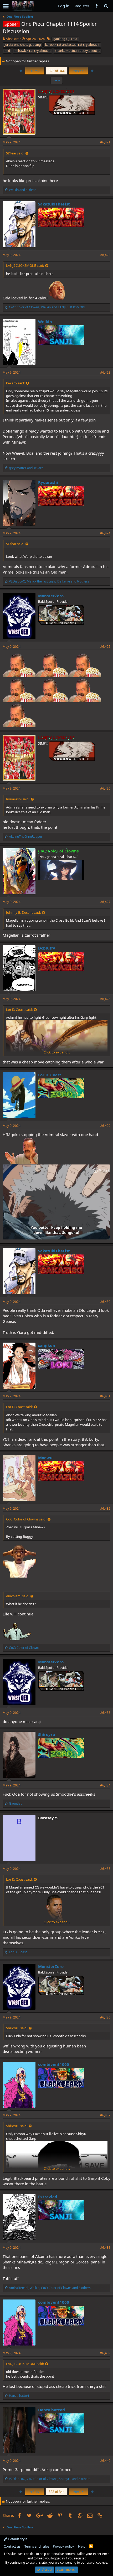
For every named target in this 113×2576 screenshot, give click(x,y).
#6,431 (105, 1396)
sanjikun (47, 1345)
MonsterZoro (51, 596)
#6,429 (105, 1126)
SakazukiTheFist (54, 204)
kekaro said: (15, 383)
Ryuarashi (48, 482)
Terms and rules (37, 2546)
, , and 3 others (50, 2288)
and (22, 190)
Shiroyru (47, 1734)
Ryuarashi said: (18, 799)
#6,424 (105, 533)
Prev (35, 71)
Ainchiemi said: (18, 1596)
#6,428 (105, 999)
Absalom (13, 39)
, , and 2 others (50, 2479)
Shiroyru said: (17, 2028)
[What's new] (97, 6)
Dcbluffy (47, 948)
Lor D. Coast (50, 1075)
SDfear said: (15, 153)
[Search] (106, 6)
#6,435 (105, 1869)
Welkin (45, 322)
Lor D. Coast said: (19, 1010)
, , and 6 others (49, 581)
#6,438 (105, 2248)
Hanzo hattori (52, 2410)
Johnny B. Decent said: (23, 912)
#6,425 (105, 647)
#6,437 (105, 2115)
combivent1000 (54, 2064)
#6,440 (105, 2461)
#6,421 (105, 142)
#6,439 (105, 2353)
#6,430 (105, 1302)
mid (7, 51)
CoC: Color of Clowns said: (26, 1519)
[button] (6, 6)
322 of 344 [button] (56, 71)
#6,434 (105, 1785)
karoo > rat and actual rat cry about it (72, 45)
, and (47, 307)
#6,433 (105, 1713)
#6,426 (105, 788)
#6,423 (105, 372)
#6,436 (105, 2017)
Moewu (45, 1458)
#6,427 (105, 902)
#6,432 (105, 1508)
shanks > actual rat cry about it (77, 51)
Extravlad (48, 2197)
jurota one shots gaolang (23, 45)
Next (78, 71)
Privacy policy (63, 2546)
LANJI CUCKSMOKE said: (25, 265)
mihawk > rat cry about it (32, 51)
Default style (17, 2539)
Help (82, 2546)
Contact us (12, 2546)
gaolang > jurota (65, 39)
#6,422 (105, 255)
